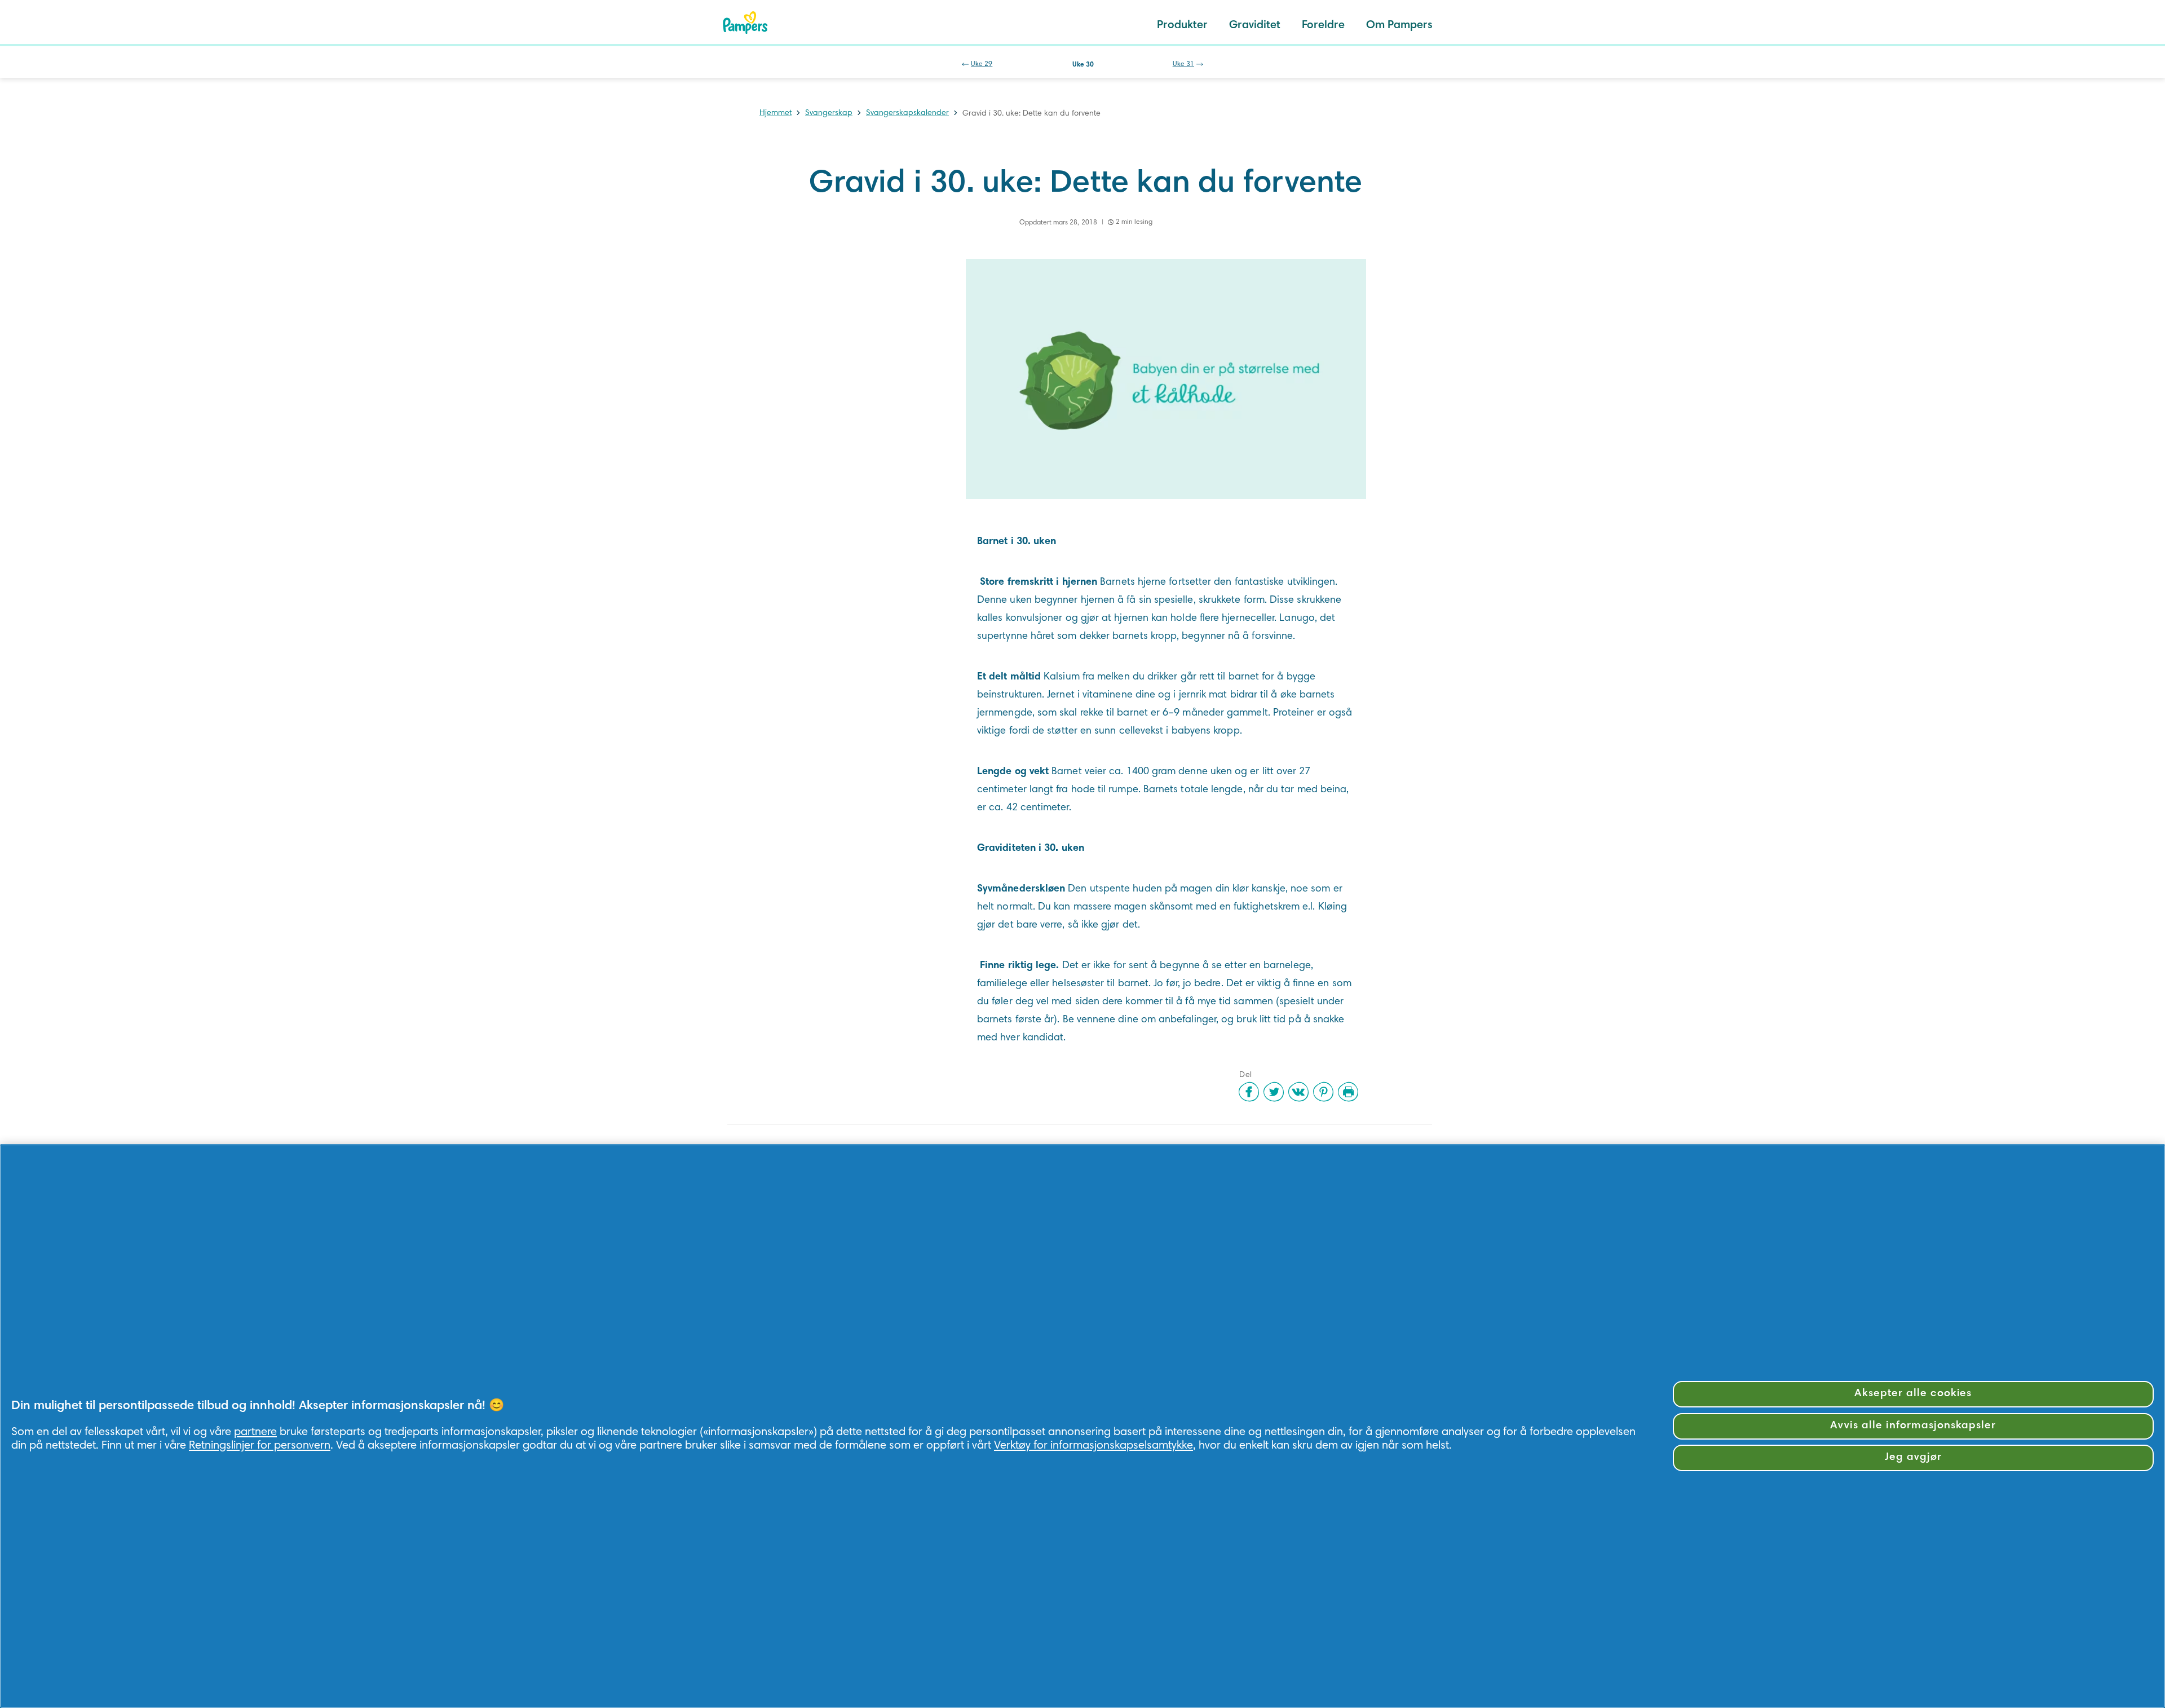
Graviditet (1255, 25)
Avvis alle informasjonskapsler (1913, 1426)
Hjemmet (776, 113)
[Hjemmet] (745, 23)
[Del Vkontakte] (1298, 1092)
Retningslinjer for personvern (260, 1446)
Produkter (1182, 25)
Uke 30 (1083, 65)
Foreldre (1323, 25)
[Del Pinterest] (1323, 1092)
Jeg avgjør (1913, 1457)
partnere (255, 1432)
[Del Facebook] (1249, 1092)
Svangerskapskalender (907, 113)
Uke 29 (982, 64)
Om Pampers (1399, 25)
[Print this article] (1348, 1092)
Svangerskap (829, 113)
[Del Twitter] (1274, 1092)
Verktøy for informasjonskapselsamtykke (1093, 1446)
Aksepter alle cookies (1913, 1394)
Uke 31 (1183, 64)
